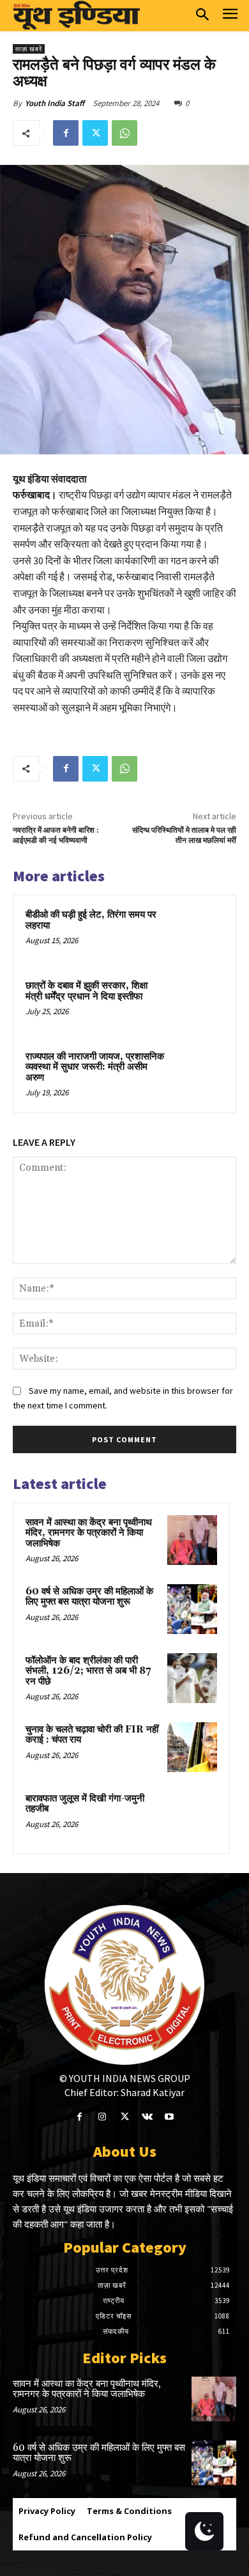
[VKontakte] (147, 2117)
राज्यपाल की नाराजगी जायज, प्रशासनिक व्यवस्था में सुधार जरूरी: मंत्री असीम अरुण (95, 1067)
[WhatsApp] (124, 133)
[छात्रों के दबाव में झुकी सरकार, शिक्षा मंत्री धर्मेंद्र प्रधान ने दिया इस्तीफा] (198, 1004)
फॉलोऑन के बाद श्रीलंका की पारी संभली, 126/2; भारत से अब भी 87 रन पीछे (88, 1671)
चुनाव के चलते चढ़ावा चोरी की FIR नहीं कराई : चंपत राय (92, 1735)
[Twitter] (95, 133)
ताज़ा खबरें (29, 49)
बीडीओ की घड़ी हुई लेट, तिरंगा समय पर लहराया (91, 920)
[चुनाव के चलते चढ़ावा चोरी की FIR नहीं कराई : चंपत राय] (192, 1747)
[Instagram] (102, 2117)
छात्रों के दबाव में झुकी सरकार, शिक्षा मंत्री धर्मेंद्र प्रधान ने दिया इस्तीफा (87, 991)
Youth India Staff (55, 103)
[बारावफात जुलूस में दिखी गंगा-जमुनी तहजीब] (192, 1816)
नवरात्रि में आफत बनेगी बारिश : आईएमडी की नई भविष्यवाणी (56, 836)
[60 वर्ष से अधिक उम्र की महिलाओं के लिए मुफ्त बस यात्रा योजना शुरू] (192, 1609)
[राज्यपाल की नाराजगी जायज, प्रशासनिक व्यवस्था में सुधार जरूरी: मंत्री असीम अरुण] (198, 1075)
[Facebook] (66, 133)
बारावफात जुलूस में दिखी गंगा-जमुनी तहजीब (85, 1804)
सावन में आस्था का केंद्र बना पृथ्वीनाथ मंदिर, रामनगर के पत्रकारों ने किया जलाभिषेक (89, 1533)
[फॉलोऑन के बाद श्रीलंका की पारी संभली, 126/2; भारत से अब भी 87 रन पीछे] (192, 1678)
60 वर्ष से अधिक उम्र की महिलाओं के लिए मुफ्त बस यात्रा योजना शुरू (89, 1597)
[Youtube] (170, 2117)
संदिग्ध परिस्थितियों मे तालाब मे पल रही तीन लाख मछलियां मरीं (184, 836)
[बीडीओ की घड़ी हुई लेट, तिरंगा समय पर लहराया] (198, 933)
